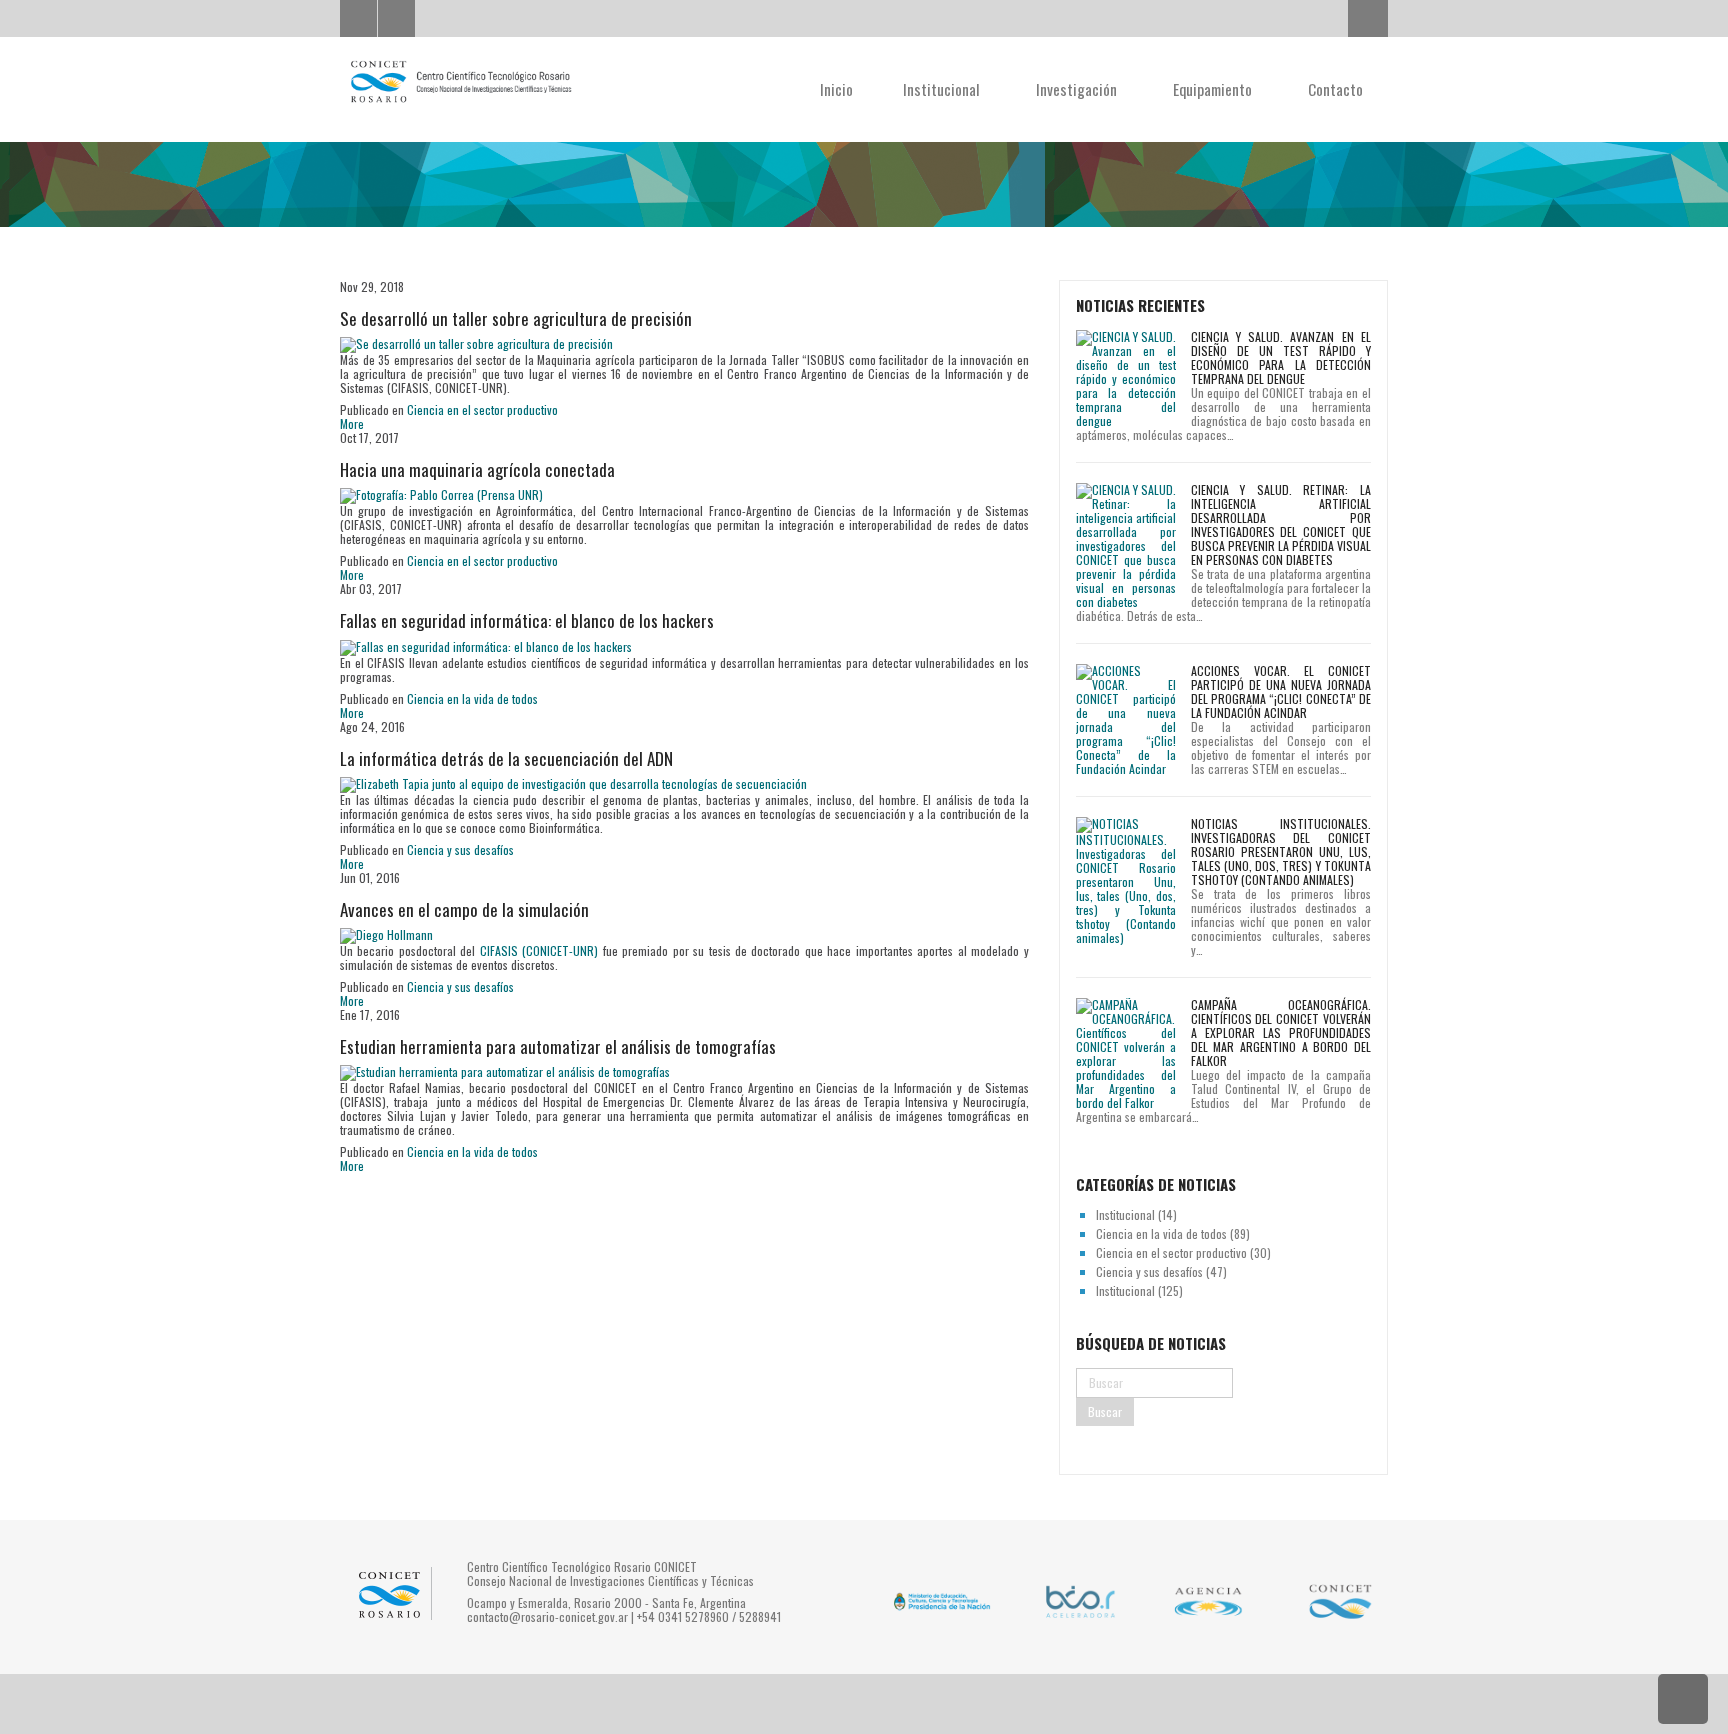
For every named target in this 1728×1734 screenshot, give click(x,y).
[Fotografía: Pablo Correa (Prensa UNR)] (441, 494)
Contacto (1335, 89)
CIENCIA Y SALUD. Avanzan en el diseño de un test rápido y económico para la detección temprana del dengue (1281, 357)
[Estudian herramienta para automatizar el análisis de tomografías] (505, 1071)
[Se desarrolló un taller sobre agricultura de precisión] (476, 343)
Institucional (943, 89)
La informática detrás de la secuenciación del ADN (506, 758)
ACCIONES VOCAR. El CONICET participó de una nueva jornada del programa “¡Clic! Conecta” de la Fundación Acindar (1281, 691)
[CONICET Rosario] (460, 82)
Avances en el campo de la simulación (464, 909)
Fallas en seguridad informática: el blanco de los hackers (527, 620)
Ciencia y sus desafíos (460, 849)
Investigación (1078, 89)
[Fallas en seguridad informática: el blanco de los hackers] (486, 645)
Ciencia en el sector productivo (482, 409)
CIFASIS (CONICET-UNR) (539, 950)
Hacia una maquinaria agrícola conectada (477, 469)
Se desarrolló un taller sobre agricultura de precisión (516, 318)
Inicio (836, 89)
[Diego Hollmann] (386, 934)
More (352, 423)
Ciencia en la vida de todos (472, 698)
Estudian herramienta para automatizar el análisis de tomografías (558, 1046)
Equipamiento (1214, 89)
